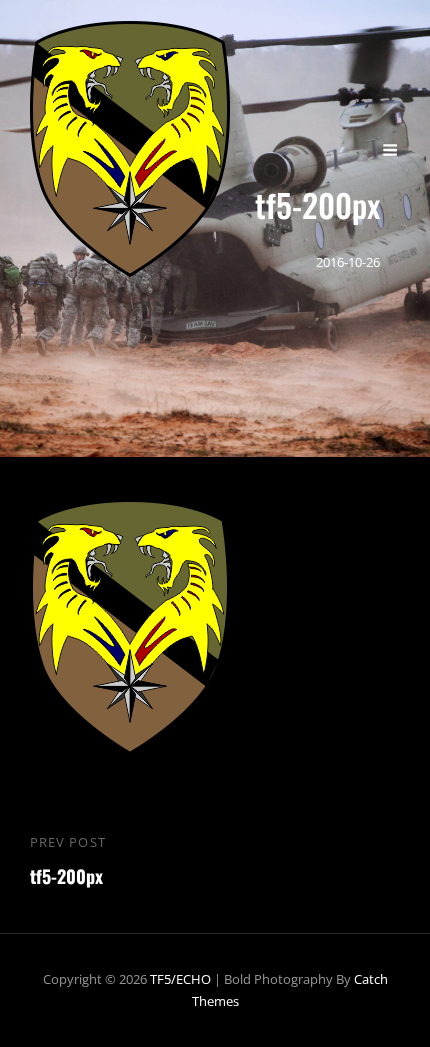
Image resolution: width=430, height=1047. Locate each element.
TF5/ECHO (180, 979)
